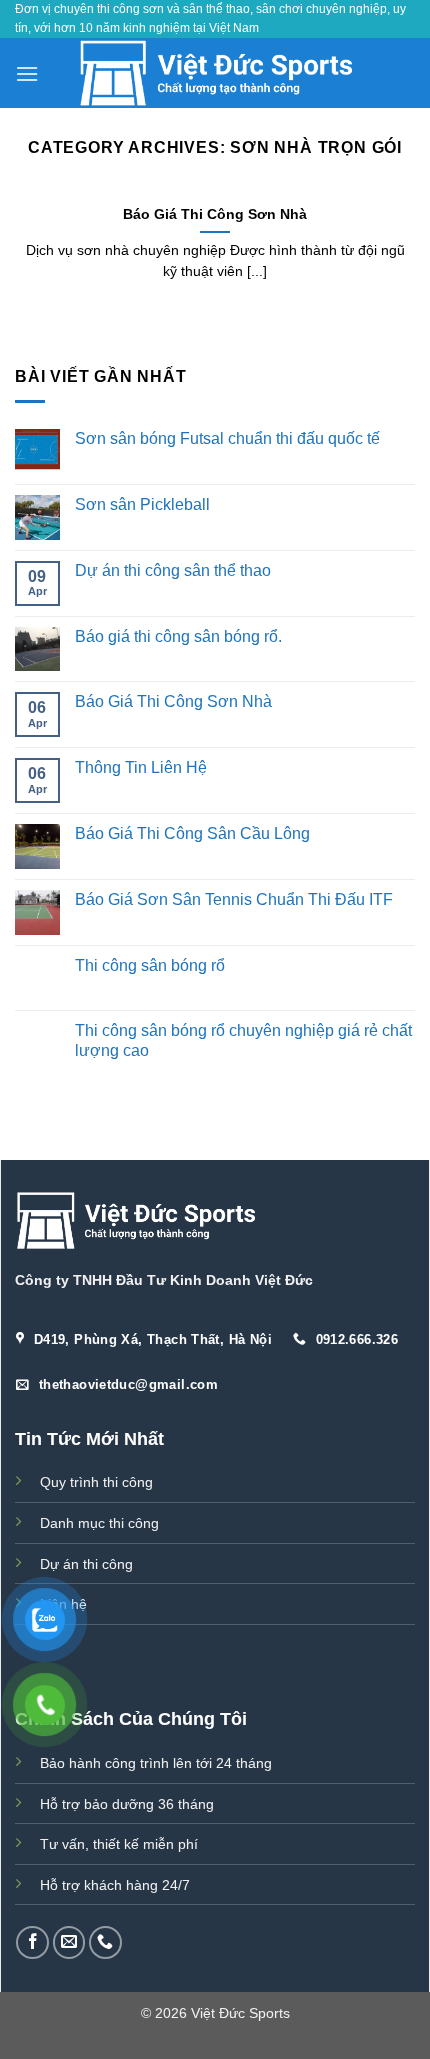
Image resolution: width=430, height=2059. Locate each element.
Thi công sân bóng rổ (150, 964)
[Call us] (105, 1942)
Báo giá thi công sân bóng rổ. (178, 635)
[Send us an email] (69, 1942)
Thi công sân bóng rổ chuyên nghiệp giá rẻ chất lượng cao (243, 1040)
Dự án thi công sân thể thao (173, 569)
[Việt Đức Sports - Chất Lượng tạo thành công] (215, 73)
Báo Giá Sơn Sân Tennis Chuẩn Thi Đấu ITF (234, 898)
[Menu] (27, 73)
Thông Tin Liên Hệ (141, 767)
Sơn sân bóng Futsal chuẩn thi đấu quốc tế (227, 438)
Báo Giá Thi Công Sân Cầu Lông (192, 833)
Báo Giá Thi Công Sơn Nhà (173, 701)
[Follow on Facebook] (32, 1942)
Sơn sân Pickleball (142, 504)
